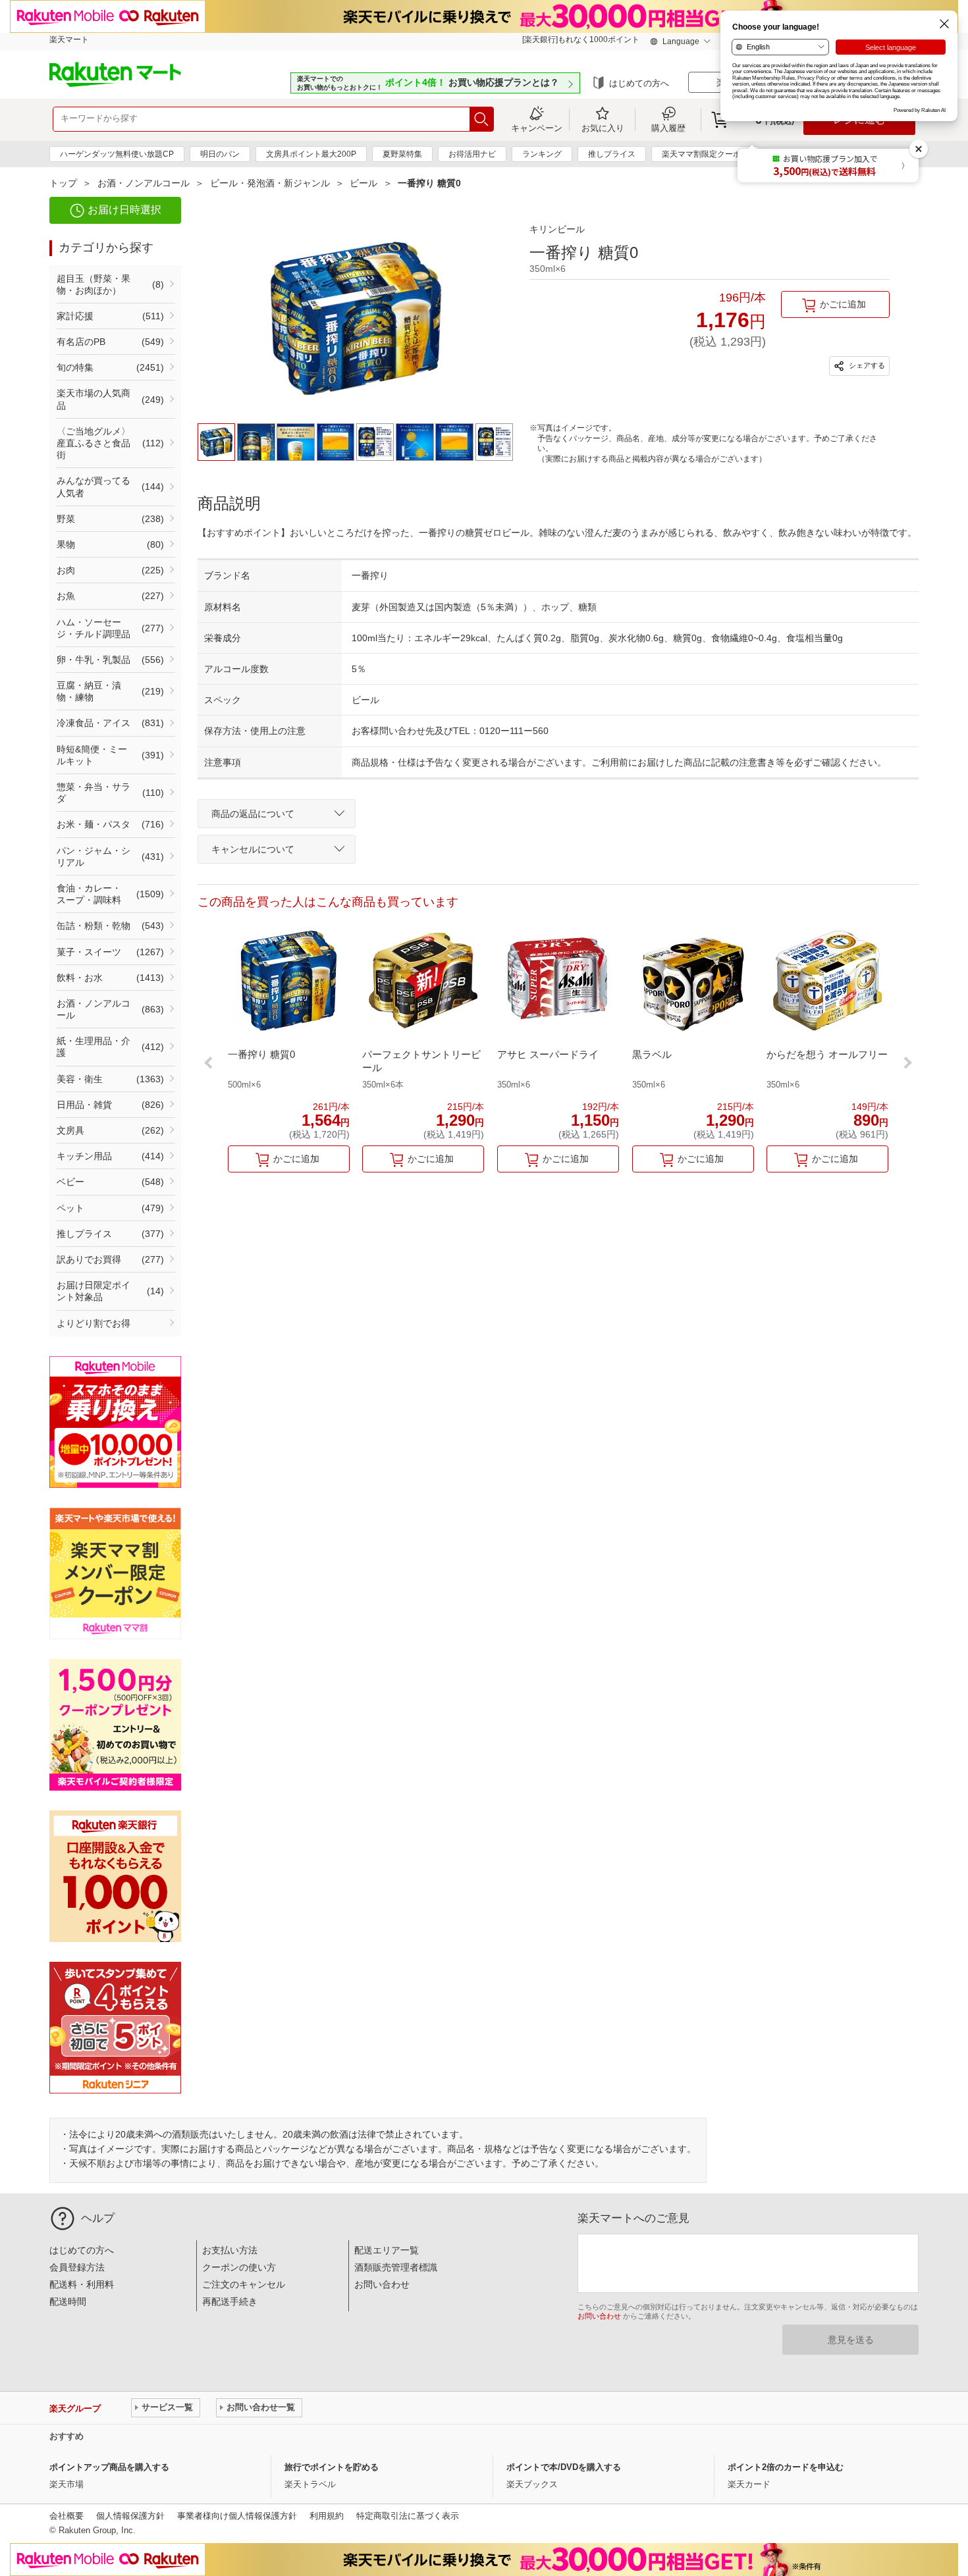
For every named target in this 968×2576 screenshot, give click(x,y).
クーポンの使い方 (239, 2267)
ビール (363, 183)
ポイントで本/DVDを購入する (564, 2467)
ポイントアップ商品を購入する (109, 2467)
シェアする (866, 365)
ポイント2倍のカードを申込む (786, 2467)
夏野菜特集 (402, 154)
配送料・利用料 (82, 2284)
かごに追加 (843, 304)
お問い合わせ (382, 2284)
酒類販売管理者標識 (396, 2267)
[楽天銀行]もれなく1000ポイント (581, 39)
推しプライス (612, 154)
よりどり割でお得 (94, 1323)
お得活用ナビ (472, 154)
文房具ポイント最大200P (311, 154)
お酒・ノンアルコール (144, 183)
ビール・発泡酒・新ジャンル (270, 183)
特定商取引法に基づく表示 (408, 2516)
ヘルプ (98, 2218)
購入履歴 (668, 128)
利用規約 (327, 2516)
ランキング (542, 154)
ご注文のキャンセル (244, 2284)
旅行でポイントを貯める (332, 2467)
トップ (63, 183)
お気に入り (603, 128)
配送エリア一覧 (387, 2250)
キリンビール (557, 229)
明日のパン (220, 154)
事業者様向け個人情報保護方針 (237, 2516)
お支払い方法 (230, 2250)
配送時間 (68, 2301)
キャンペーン (537, 128)
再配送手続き (230, 2301)
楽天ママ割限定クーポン (705, 154)
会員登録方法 (77, 2267)
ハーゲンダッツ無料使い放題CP (117, 154)
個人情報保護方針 (130, 2516)
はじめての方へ (639, 83)
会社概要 (67, 2516)
